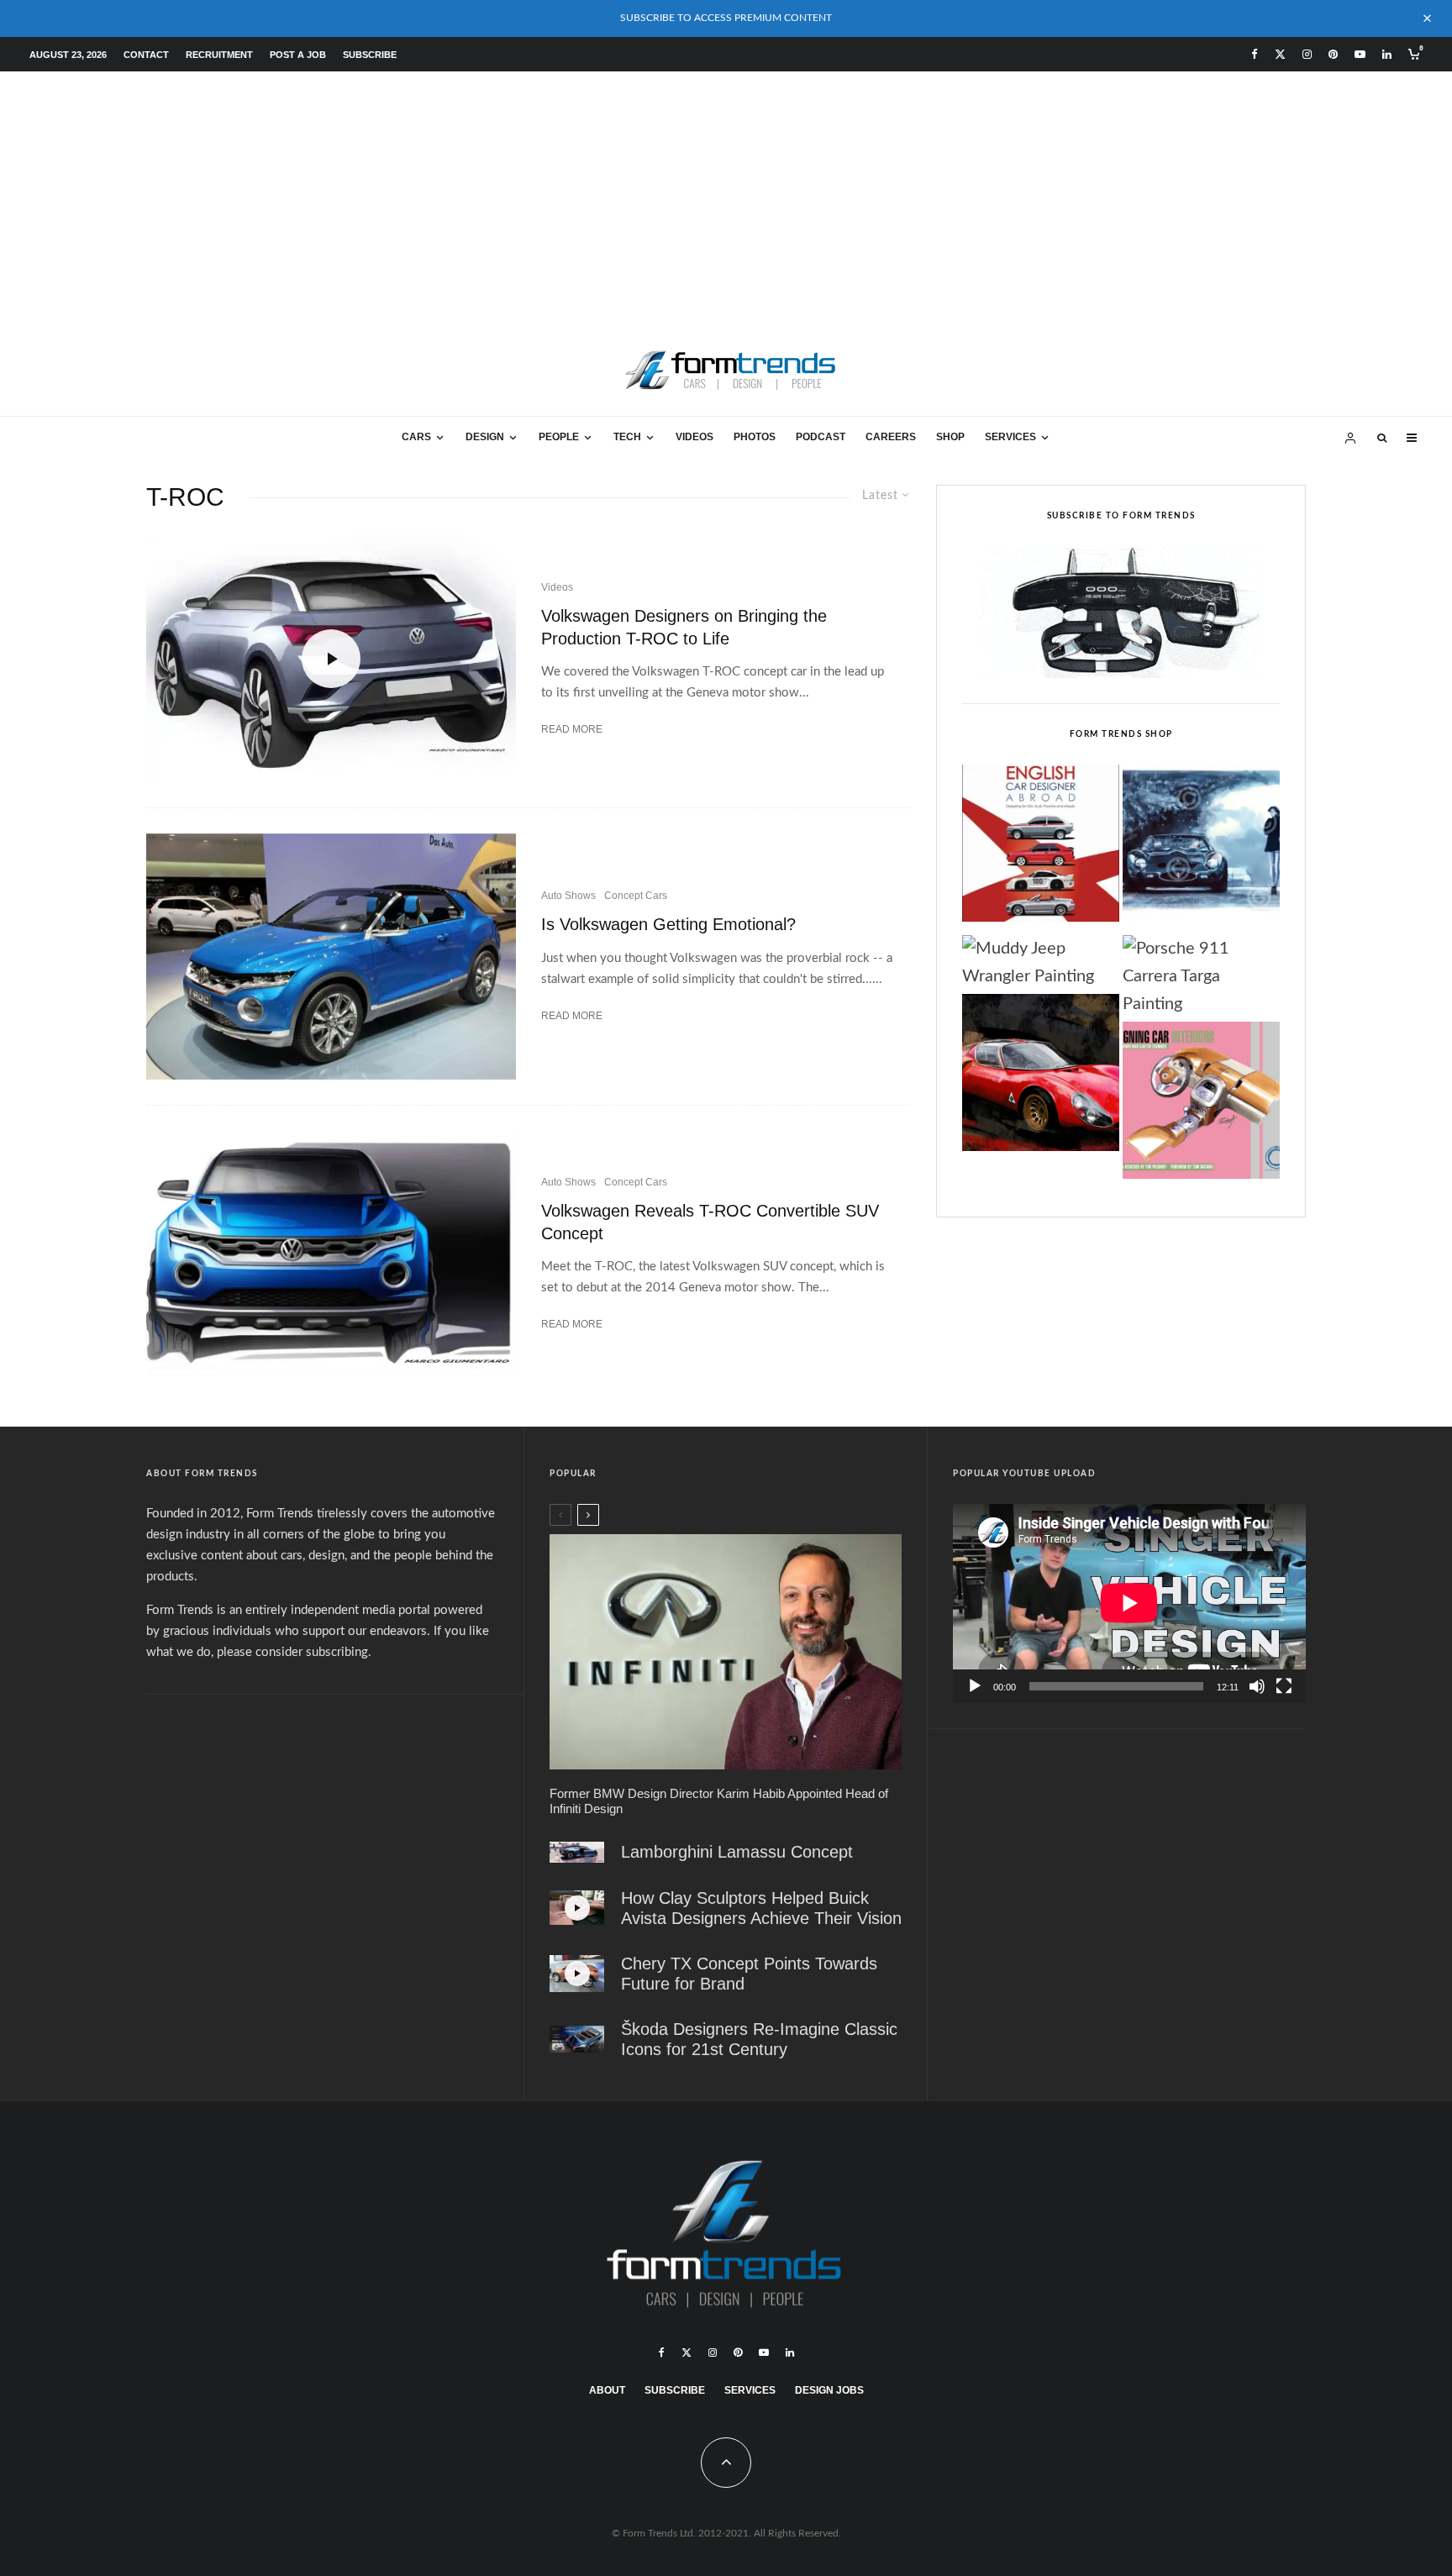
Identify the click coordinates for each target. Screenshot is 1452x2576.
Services (1010, 437)
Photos (755, 437)
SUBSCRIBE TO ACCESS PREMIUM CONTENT (726, 18)
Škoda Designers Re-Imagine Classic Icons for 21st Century (759, 2039)
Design (485, 437)
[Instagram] (1307, 54)
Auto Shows (568, 896)
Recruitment (219, 55)
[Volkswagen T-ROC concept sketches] (331, 1254)
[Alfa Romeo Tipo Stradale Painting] (1041, 1077)
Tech (627, 437)
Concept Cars (636, 896)
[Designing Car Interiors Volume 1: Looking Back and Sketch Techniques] (1201, 1105)
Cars (416, 437)
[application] (1129, 1603)
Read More (572, 729)
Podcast (821, 437)
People (559, 437)
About (607, 2390)
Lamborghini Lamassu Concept (737, 1852)
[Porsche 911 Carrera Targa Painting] (1201, 977)
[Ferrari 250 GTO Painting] (1201, 848)
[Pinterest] (1333, 54)
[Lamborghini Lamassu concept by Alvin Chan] (577, 1852)
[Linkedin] (1387, 54)
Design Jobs (829, 2390)
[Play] (975, 1686)
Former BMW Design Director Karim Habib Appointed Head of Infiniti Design (719, 1801)
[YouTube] (1360, 54)
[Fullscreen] (1284, 1686)
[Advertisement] (726, 197)
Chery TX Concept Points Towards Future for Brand (749, 1974)
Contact (146, 55)
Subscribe (370, 55)
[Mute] (1257, 1686)
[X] (1280, 54)
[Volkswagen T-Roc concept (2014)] (331, 957)
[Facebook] (1255, 54)
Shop (950, 437)
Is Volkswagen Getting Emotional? (668, 924)
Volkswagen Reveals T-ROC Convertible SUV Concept (710, 1222)
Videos (694, 437)
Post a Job (298, 55)
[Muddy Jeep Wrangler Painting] (1041, 963)
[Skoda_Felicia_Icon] (577, 2039)
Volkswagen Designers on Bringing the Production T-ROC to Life (684, 627)
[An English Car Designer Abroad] (1041, 848)
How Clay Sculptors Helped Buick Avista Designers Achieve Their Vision (761, 1908)
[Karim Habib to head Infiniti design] (726, 1651)
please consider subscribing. (294, 1652)
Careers (891, 437)
